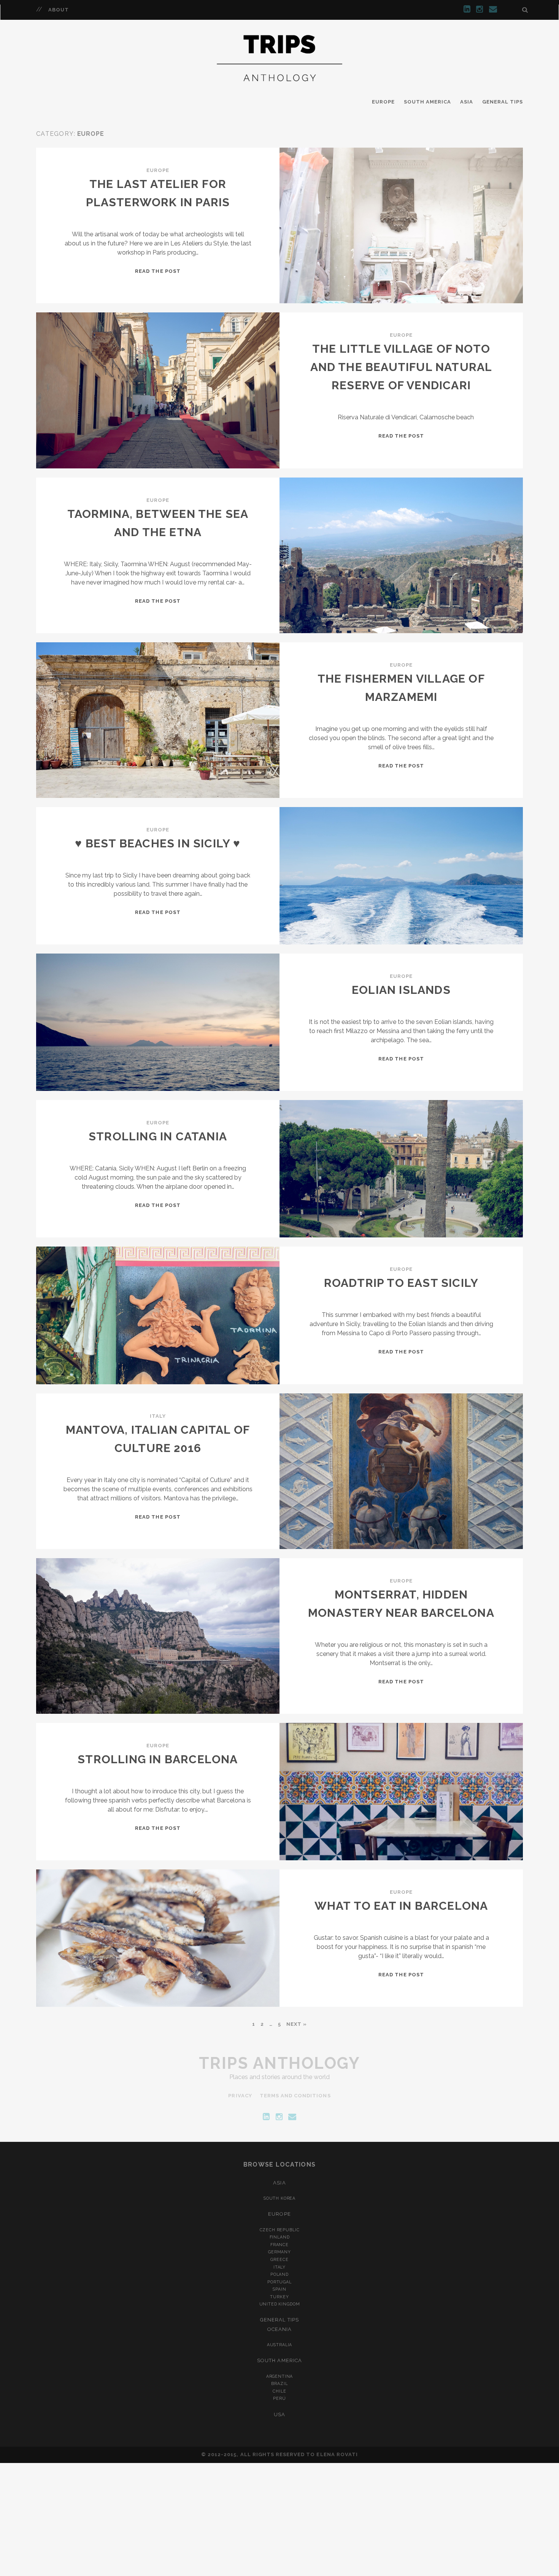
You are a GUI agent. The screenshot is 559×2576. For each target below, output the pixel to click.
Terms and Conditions (295, 2096)
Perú (279, 2398)
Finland (280, 2237)
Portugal (279, 2282)
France (279, 2245)
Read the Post (158, 271)
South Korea (279, 2198)
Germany (279, 2252)
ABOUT (59, 10)
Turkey (279, 2297)
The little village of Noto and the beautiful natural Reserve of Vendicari (401, 367)
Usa (279, 2414)
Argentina (280, 2376)
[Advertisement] (279, 2520)
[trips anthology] (280, 88)
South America (428, 102)
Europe (383, 102)
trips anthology (280, 2063)
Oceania (279, 2329)
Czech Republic (280, 2230)
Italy (158, 1416)
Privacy (240, 2096)
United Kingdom (280, 2304)
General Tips (503, 102)
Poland (279, 2274)
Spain (279, 2289)
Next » (297, 2024)
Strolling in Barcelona (158, 1759)
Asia (467, 102)
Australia (280, 2345)
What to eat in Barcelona (401, 1906)
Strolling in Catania (158, 1136)
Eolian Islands (401, 990)
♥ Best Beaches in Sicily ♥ (158, 843)
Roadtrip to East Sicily (401, 1283)
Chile (279, 2391)
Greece (279, 2259)
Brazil (279, 2383)
